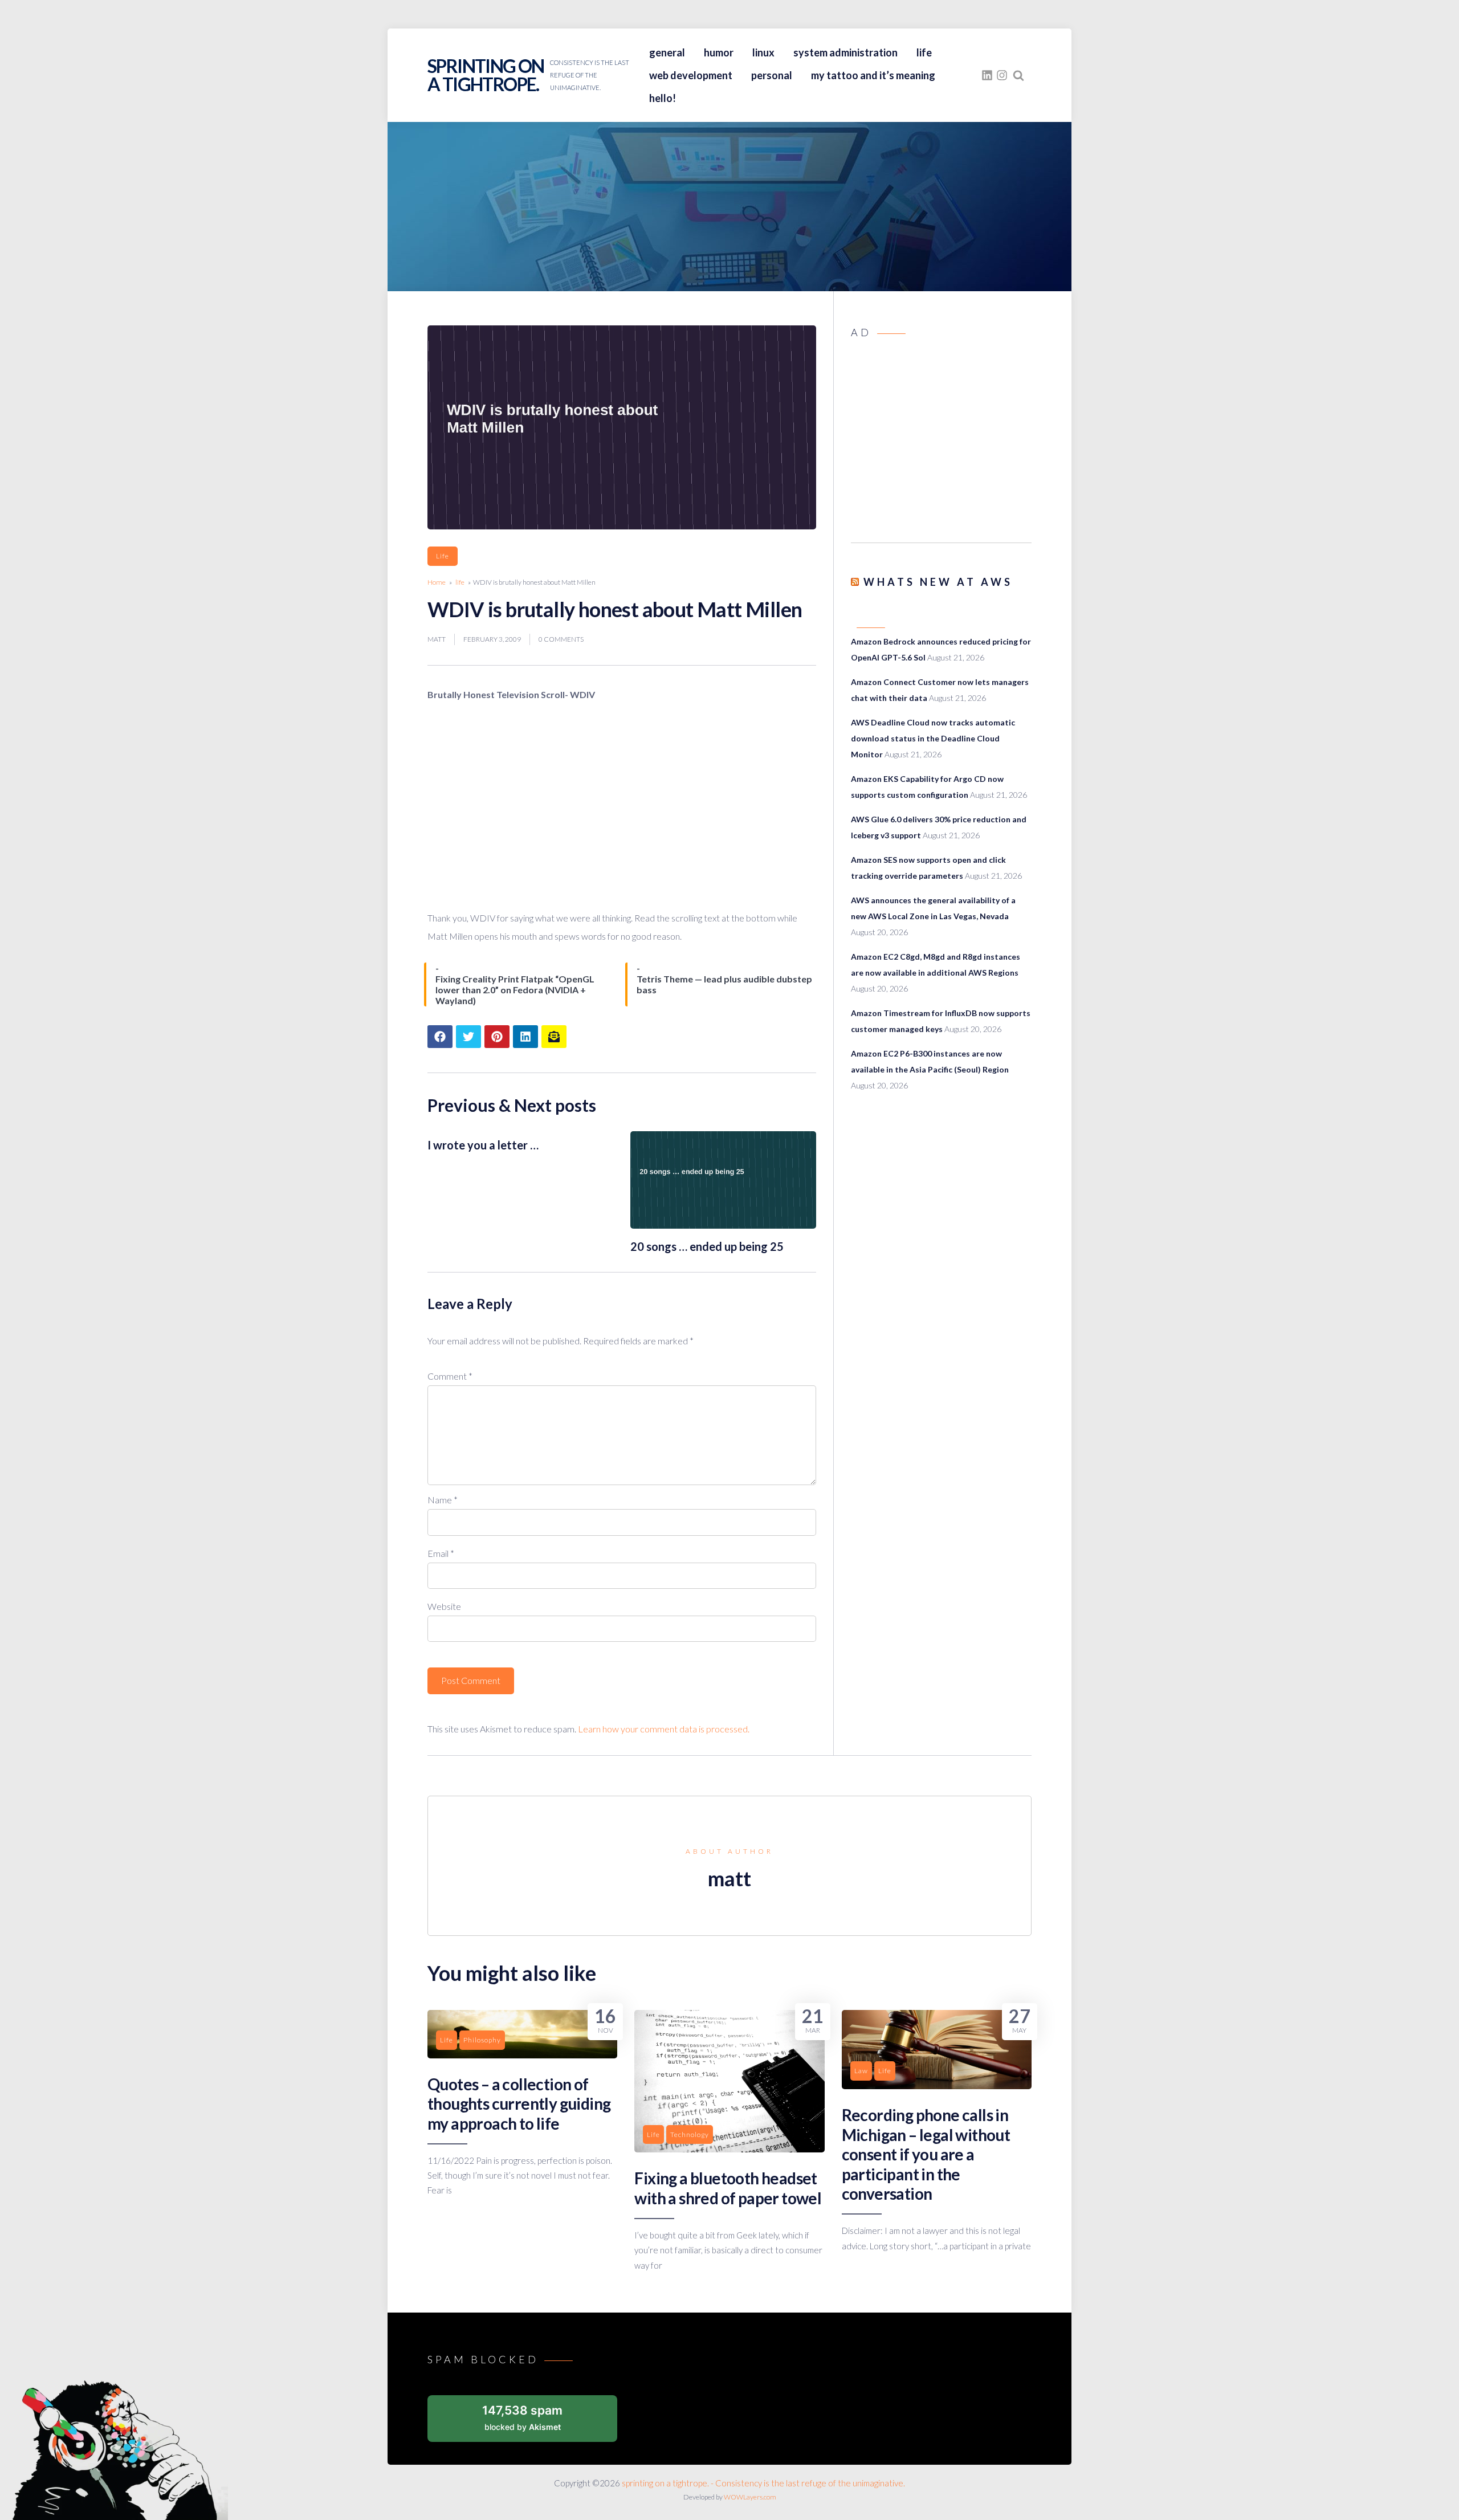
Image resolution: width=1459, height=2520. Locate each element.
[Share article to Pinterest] (497, 1037)
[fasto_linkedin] (987, 75)
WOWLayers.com (750, 2497)
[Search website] (1018, 75)
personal (772, 75)
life (924, 52)
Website (444, 1606)
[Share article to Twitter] (468, 1037)
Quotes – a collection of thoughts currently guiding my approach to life (519, 2104)
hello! (663, 98)
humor (719, 52)
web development (691, 75)
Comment (450, 1376)
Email (441, 1553)
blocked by (522, 2417)
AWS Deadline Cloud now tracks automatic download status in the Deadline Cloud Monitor (933, 738)
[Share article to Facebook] (440, 1037)
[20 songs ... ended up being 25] (723, 1225)
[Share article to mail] (554, 1037)
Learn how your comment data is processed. (664, 1729)
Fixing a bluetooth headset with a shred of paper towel (728, 2188)
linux (763, 52)
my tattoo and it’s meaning (873, 75)
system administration (845, 52)
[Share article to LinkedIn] (525, 1037)
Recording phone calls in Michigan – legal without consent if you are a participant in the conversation (926, 2154)
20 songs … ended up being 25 (707, 1246)
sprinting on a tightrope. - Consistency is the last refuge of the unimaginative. (763, 2483)
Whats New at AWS (938, 582)
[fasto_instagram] (1002, 75)
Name (443, 1500)
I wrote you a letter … (483, 1145)
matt (437, 639)
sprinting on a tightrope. (486, 75)
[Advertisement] (941, 444)
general (667, 52)
